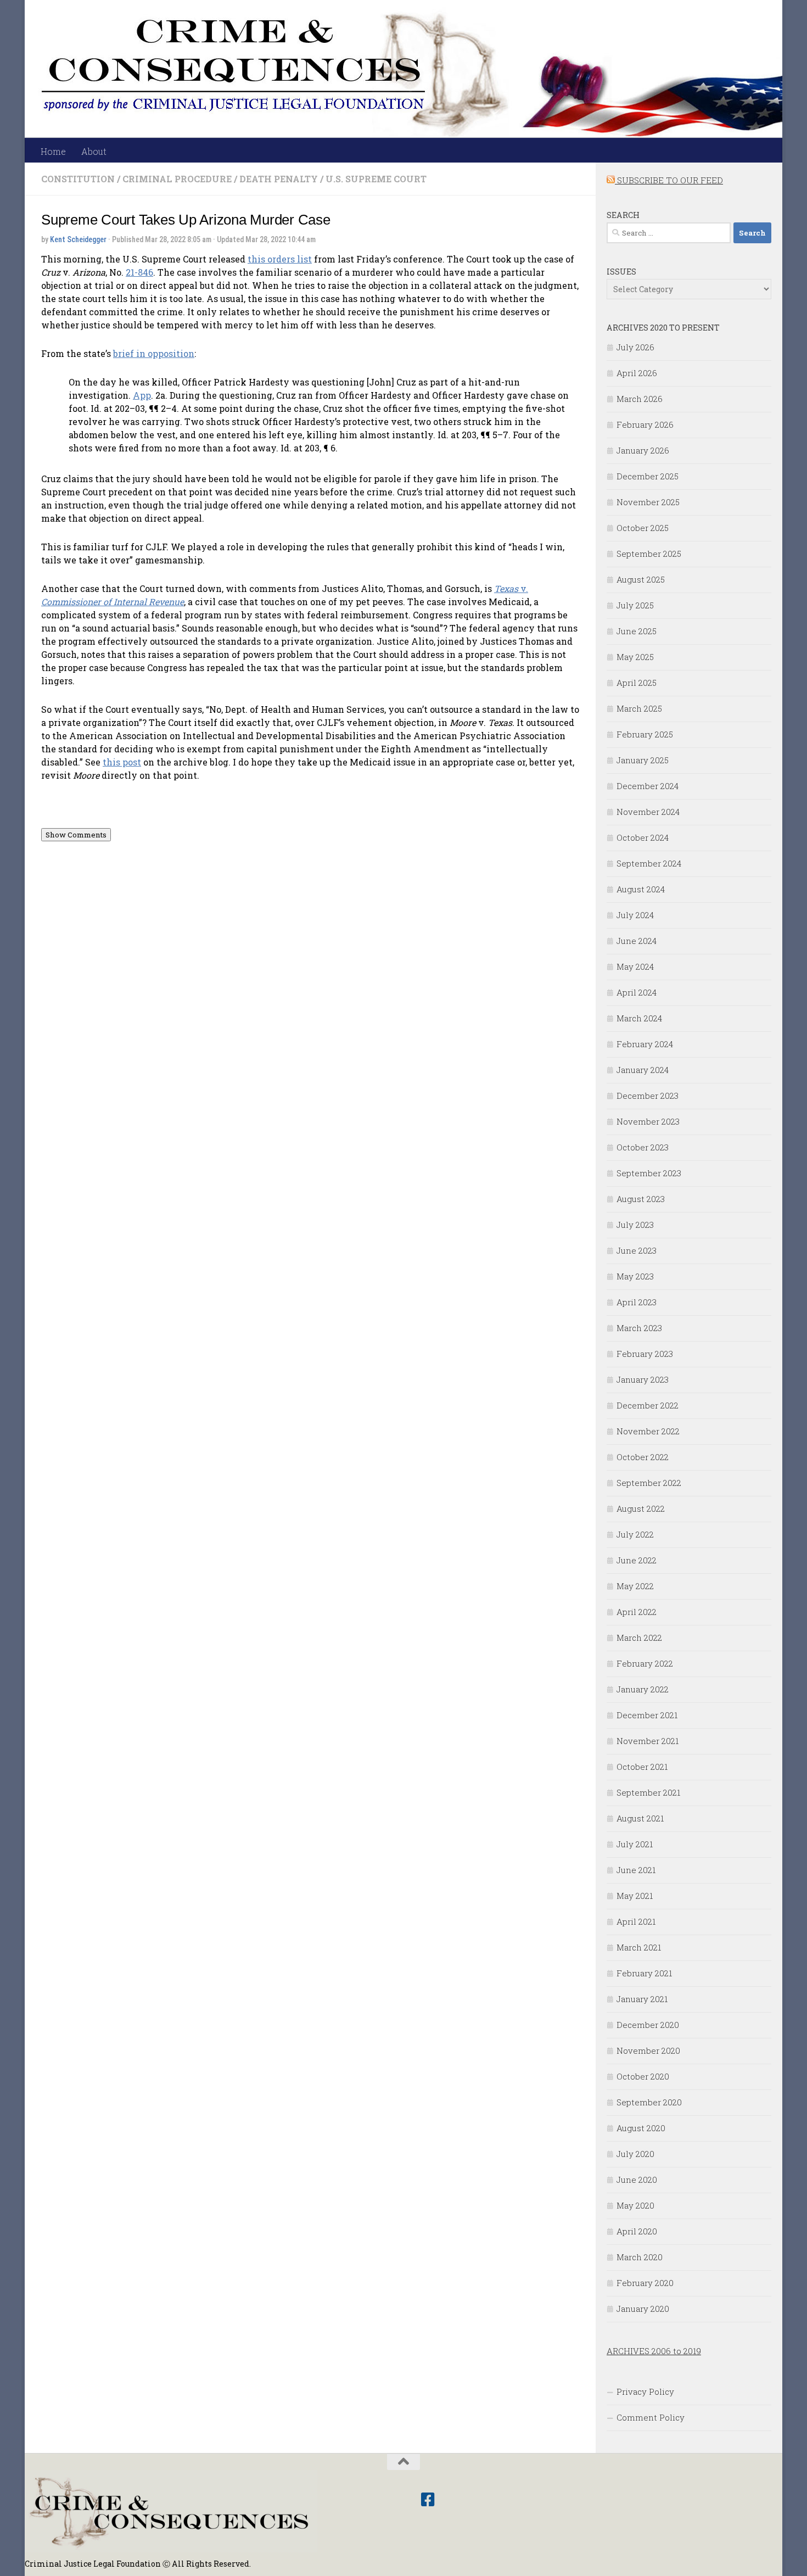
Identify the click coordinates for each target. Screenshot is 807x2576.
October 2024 (643, 837)
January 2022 (643, 1689)
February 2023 (645, 1354)
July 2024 (635, 915)
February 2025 (645, 734)
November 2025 (648, 502)
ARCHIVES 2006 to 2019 (654, 2351)
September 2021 (648, 1792)
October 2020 (643, 2076)
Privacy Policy (645, 2391)
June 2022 (637, 1560)
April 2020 (637, 2231)
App (142, 395)
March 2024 (639, 1018)
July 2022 (635, 1534)
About (94, 151)
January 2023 (643, 1379)
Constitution (78, 179)
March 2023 (639, 1328)
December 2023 (648, 1096)
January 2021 (642, 1999)
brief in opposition (154, 353)
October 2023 (643, 1147)
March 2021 (639, 1947)
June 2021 (636, 1870)
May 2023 (635, 1276)
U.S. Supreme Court (376, 179)
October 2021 (642, 1767)
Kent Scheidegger (78, 239)
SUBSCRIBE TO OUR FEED (669, 180)
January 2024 (643, 1070)
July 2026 (635, 347)
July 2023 (635, 1225)
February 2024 (645, 1044)
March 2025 (639, 708)
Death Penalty (279, 179)
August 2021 (640, 1818)
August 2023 (641, 1199)
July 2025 (635, 605)
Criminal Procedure (177, 179)
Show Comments (76, 835)
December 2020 (648, 2025)
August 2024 (641, 889)
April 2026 (637, 373)
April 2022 (637, 1612)
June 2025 (637, 631)
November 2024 (648, 812)
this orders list (280, 259)
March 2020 (640, 2257)
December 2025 (648, 476)
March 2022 (639, 1638)
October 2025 (643, 528)
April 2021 (636, 1921)
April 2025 (637, 683)
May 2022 (635, 1586)
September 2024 (649, 863)
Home (53, 151)
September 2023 (649, 1173)
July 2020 (635, 2154)
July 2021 (635, 1844)
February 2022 (645, 1663)
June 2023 (637, 1250)
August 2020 (641, 2128)
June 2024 (637, 941)
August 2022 (641, 1508)
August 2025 (641, 579)
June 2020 (637, 2180)
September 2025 (649, 554)
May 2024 (635, 966)
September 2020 (649, 2102)
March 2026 (640, 399)
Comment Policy (651, 2417)
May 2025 (635, 657)
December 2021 (647, 1715)
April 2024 (637, 992)
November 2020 (648, 2050)
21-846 (139, 272)
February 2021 (644, 1973)
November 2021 (648, 1741)
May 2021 (635, 1896)
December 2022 (648, 1405)
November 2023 (648, 1121)
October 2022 (643, 1457)
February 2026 (645, 424)
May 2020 (635, 2205)
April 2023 (637, 1302)
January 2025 (643, 760)
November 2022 (648, 1431)
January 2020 (643, 2309)
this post (122, 762)
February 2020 (645, 2283)
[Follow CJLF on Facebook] (428, 2500)
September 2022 (649, 1483)
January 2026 (643, 450)
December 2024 (648, 786)
